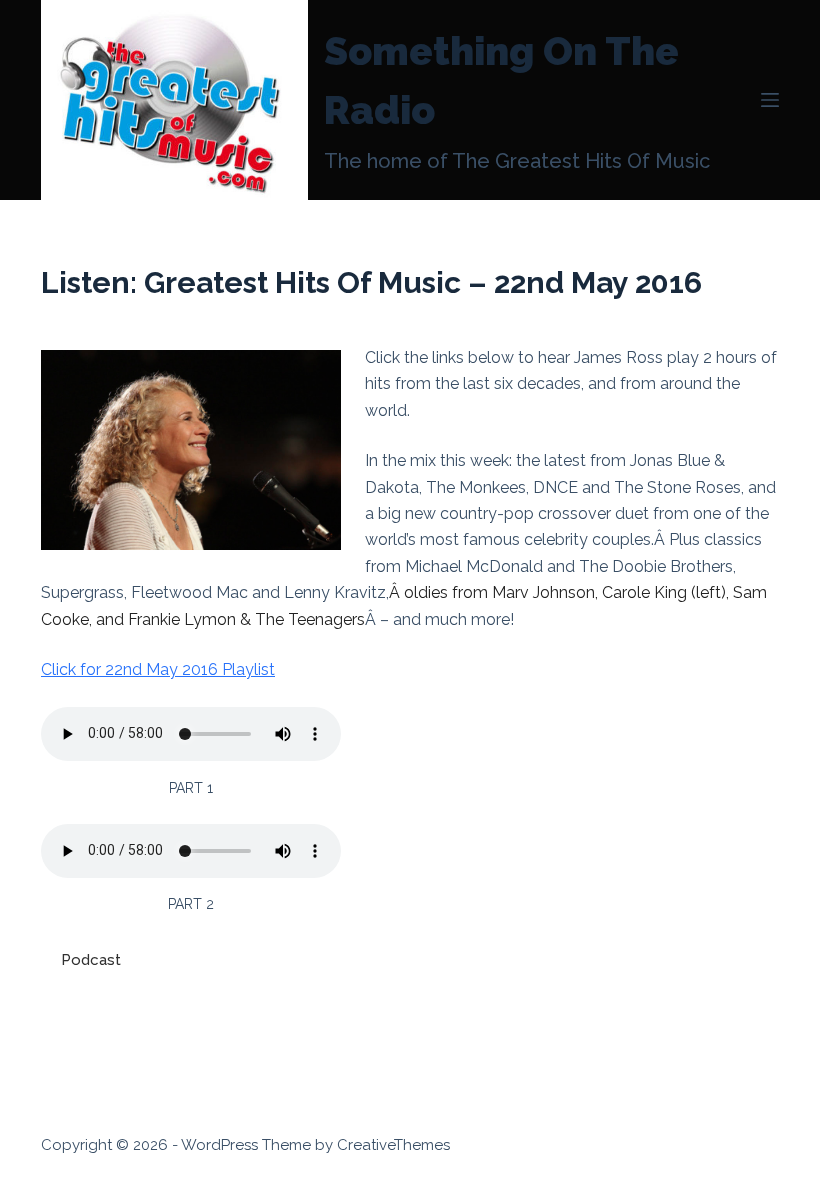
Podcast (91, 960)
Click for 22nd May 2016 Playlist (158, 669)
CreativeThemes (393, 1145)
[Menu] (770, 100)
